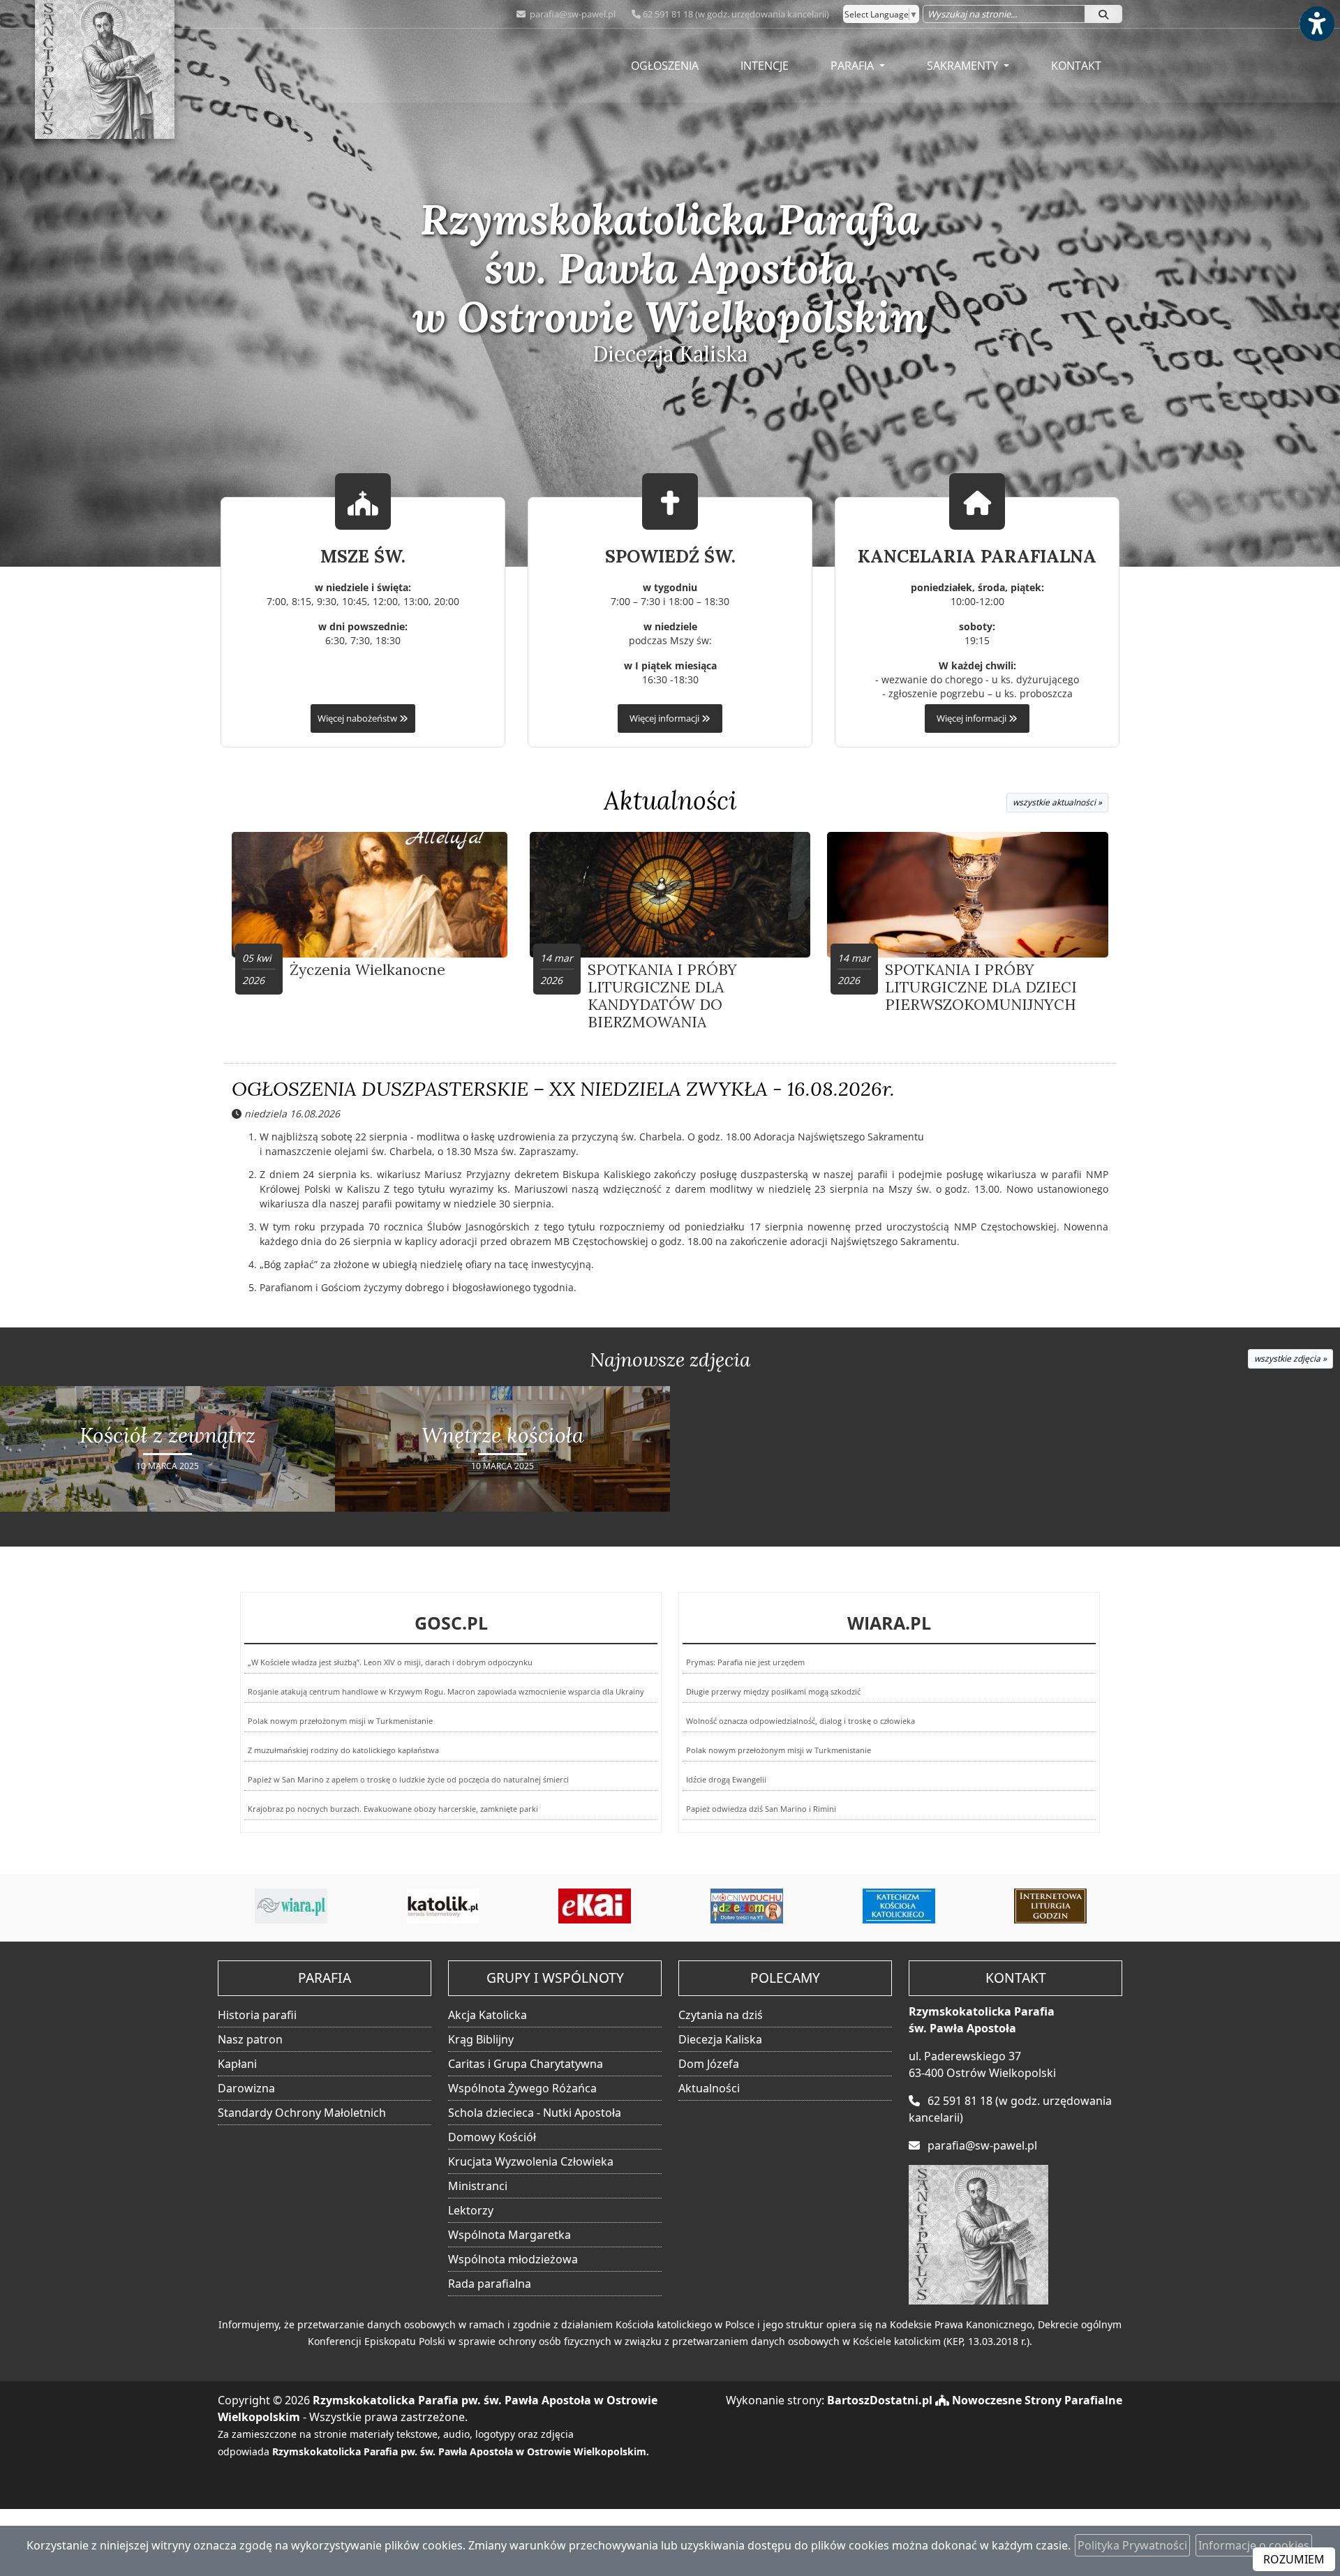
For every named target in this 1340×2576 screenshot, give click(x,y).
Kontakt (1076, 66)
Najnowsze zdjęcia (670, 1360)
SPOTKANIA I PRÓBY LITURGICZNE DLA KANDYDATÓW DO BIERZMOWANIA (662, 996)
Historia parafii (257, 2015)
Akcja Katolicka (487, 2015)
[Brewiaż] (906, 1906)
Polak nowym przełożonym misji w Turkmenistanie (340, 1721)
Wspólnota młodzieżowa (513, 2259)
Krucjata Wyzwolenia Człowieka (531, 2161)
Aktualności (670, 801)
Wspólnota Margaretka (509, 2235)
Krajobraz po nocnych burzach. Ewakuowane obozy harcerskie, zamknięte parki (393, 1809)
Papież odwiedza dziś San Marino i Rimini (761, 1809)
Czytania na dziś (721, 2015)
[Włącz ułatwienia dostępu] (1316, 24)
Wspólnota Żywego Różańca (522, 2088)
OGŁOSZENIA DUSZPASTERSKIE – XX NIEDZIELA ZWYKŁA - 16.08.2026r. (563, 1089)
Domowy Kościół (492, 2137)
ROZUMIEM (1294, 2559)
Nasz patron (250, 2039)
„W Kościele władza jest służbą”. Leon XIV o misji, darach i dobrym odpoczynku (390, 1662)
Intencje (765, 66)
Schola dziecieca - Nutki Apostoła (535, 2113)
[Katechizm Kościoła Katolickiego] (754, 1906)
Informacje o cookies (1254, 2545)
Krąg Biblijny (481, 2039)
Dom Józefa (709, 2064)
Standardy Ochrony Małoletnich (302, 2113)
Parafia (854, 66)
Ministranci (478, 2186)
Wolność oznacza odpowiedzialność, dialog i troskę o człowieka (801, 1721)
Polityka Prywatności (1132, 2545)
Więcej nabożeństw (358, 719)
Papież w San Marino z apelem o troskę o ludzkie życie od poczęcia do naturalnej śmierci (408, 1779)
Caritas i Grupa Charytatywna (526, 2064)
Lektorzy (471, 2210)
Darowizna (246, 2088)
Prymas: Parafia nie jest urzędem (745, 1662)
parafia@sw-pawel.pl (572, 14)
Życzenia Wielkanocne (367, 970)
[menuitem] (665, 66)
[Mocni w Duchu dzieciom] (602, 1906)
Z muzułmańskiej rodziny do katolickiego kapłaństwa (343, 1750)
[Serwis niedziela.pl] (1058, 1906)
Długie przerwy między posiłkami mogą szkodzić (773, 1691)
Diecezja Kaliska (720, 2039)
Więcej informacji (665, 719)
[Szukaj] (1103, 14)
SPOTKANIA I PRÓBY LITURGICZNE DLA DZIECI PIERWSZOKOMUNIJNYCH (981, 987)
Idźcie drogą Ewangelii (726, 1779)
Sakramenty (964, 66)
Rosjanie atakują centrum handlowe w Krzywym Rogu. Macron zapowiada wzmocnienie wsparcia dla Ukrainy (446, 1691)
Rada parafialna (490, 2284)
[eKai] (450, 1906)
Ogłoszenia (665, 66)
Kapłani (237, 2064)
